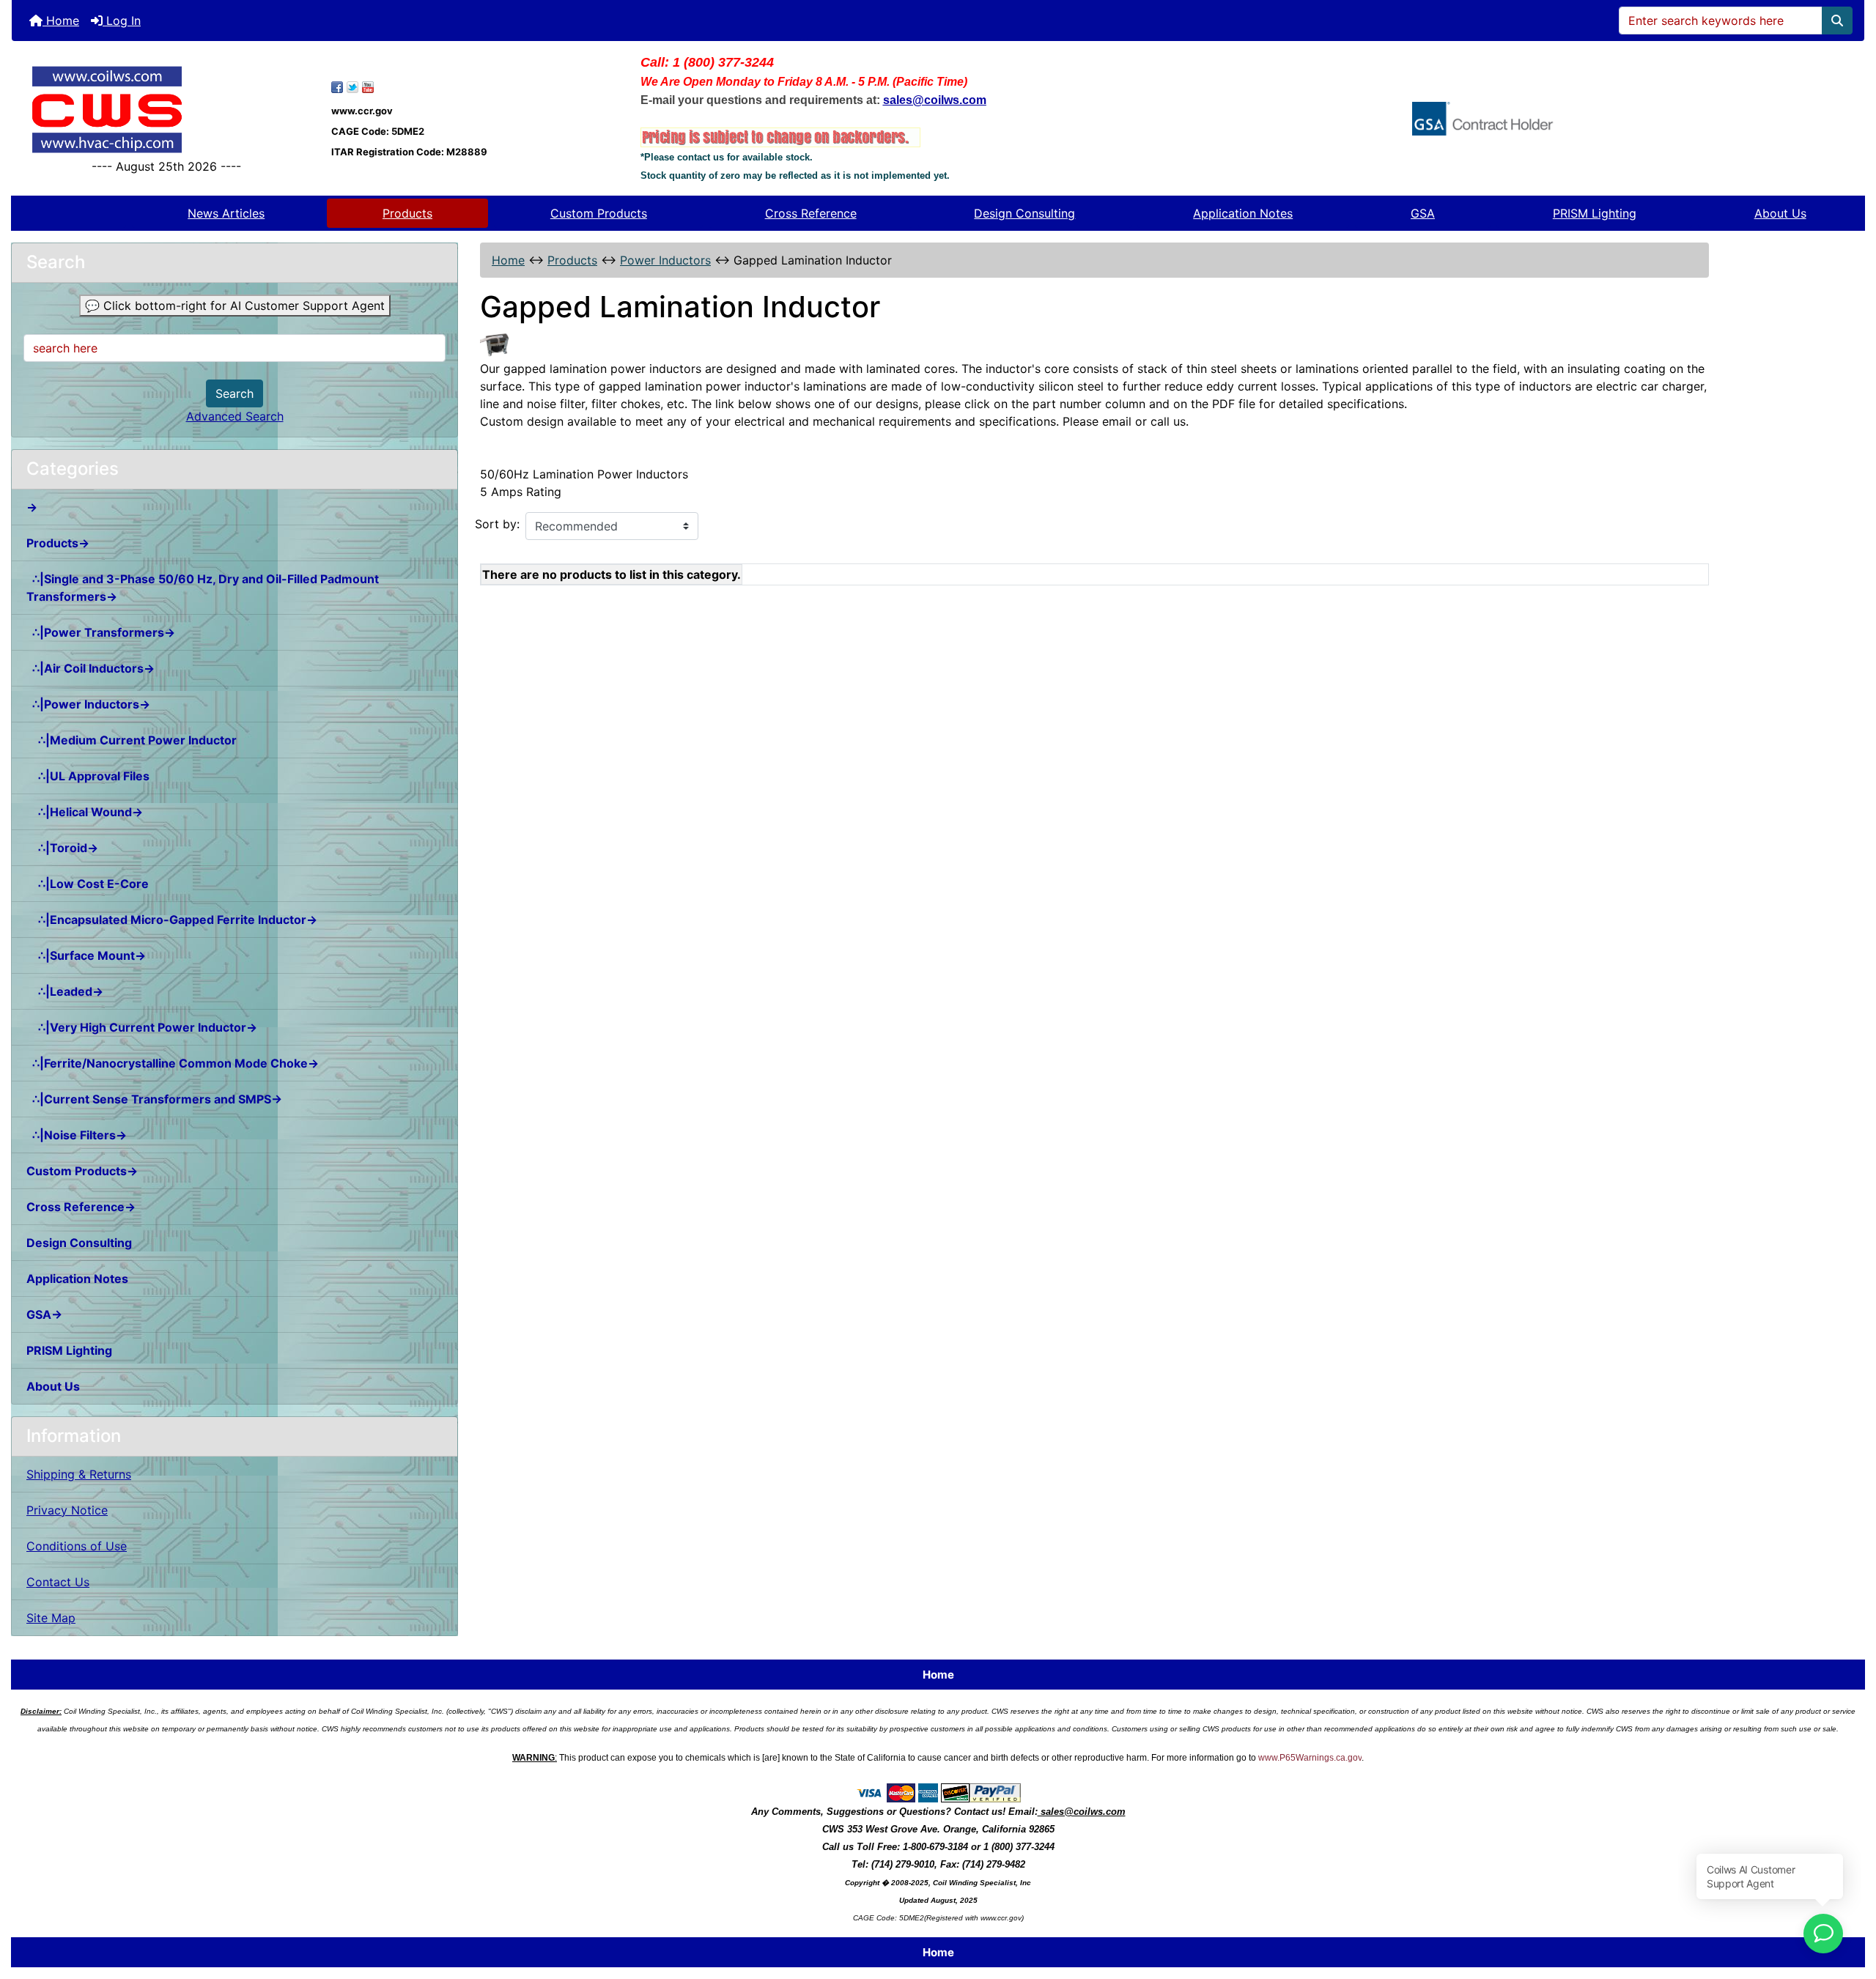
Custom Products (599, 213)
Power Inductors (665, 260)
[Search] (1837, 21)
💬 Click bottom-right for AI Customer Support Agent (235, 306)
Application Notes (1243, 213)
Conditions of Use (77, 1546)
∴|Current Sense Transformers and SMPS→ (154, 1099)
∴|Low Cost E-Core (88, 884)
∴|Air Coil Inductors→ (91, 668)
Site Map (51, 1618)
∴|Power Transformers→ (101, 632)
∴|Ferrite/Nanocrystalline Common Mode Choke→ (173, 1063)
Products (407, 213)
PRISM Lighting (1595, 213)
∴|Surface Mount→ (86, 955)
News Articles (226, 213)
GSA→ (44, 1314)
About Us (1780, 213)
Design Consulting (1024, 213)
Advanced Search (235, 416)
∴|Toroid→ (62, 848)
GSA (1423, 213)
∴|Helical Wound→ (85, 812)
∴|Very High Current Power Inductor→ (142, 1027)
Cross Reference (811, 213)
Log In (122, 21)
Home (61, 21)
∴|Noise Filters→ (77, 1135)
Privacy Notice (67, 1510)
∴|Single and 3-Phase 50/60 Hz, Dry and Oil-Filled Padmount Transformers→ (203, 588)
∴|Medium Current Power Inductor (132, 740)
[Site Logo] (166, 110)
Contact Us (58, 1582)
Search (234, 393)
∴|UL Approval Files (88, 776)
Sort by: (497, 524)
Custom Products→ (82, 1171)
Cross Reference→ (81, 1207)
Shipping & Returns (79, 1474)
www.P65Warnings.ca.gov (1310, 1758)
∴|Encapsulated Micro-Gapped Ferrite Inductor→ (172, 920)
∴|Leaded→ (65, 991)
